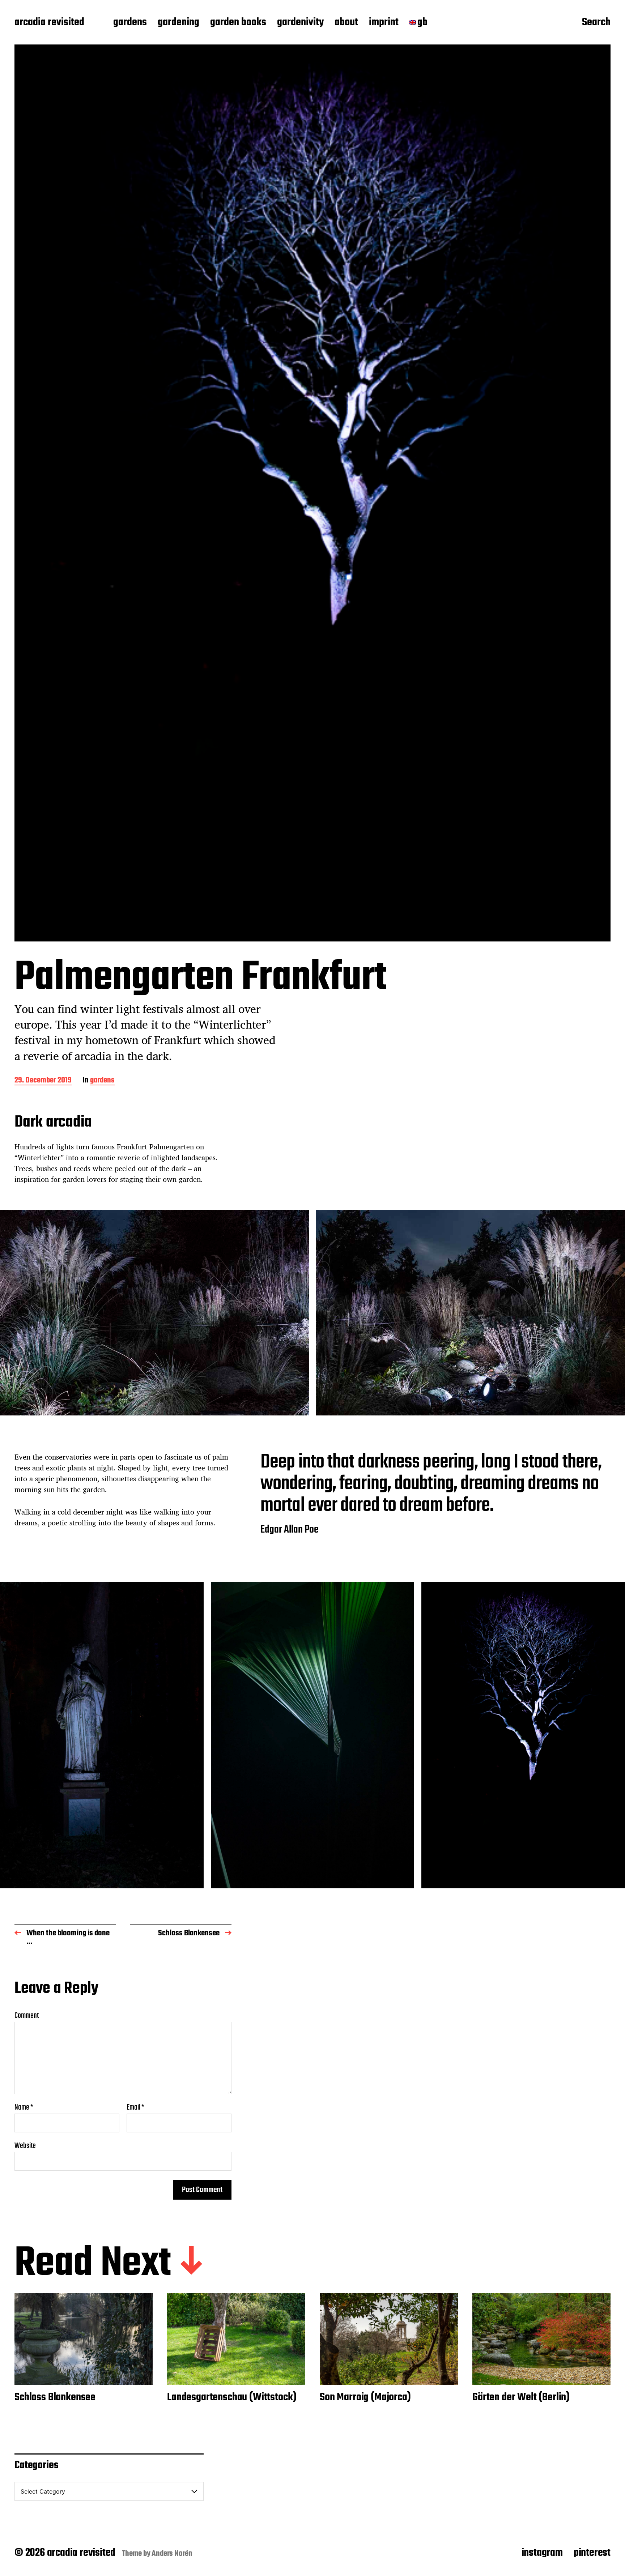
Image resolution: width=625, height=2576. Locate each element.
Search (596, 23)
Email (135, 2107)
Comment (27, 2016)
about (346, 23)
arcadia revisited (49, 23)
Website (25, 2145)
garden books (238, 23)
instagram (542, 2553)
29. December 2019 (43, 1081)
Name (24, 2107)
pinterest (592, 2553)
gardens (130, 23)
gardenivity (300, 23)
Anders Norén (172, 2554)
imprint (384, 23)
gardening (178, 23)
